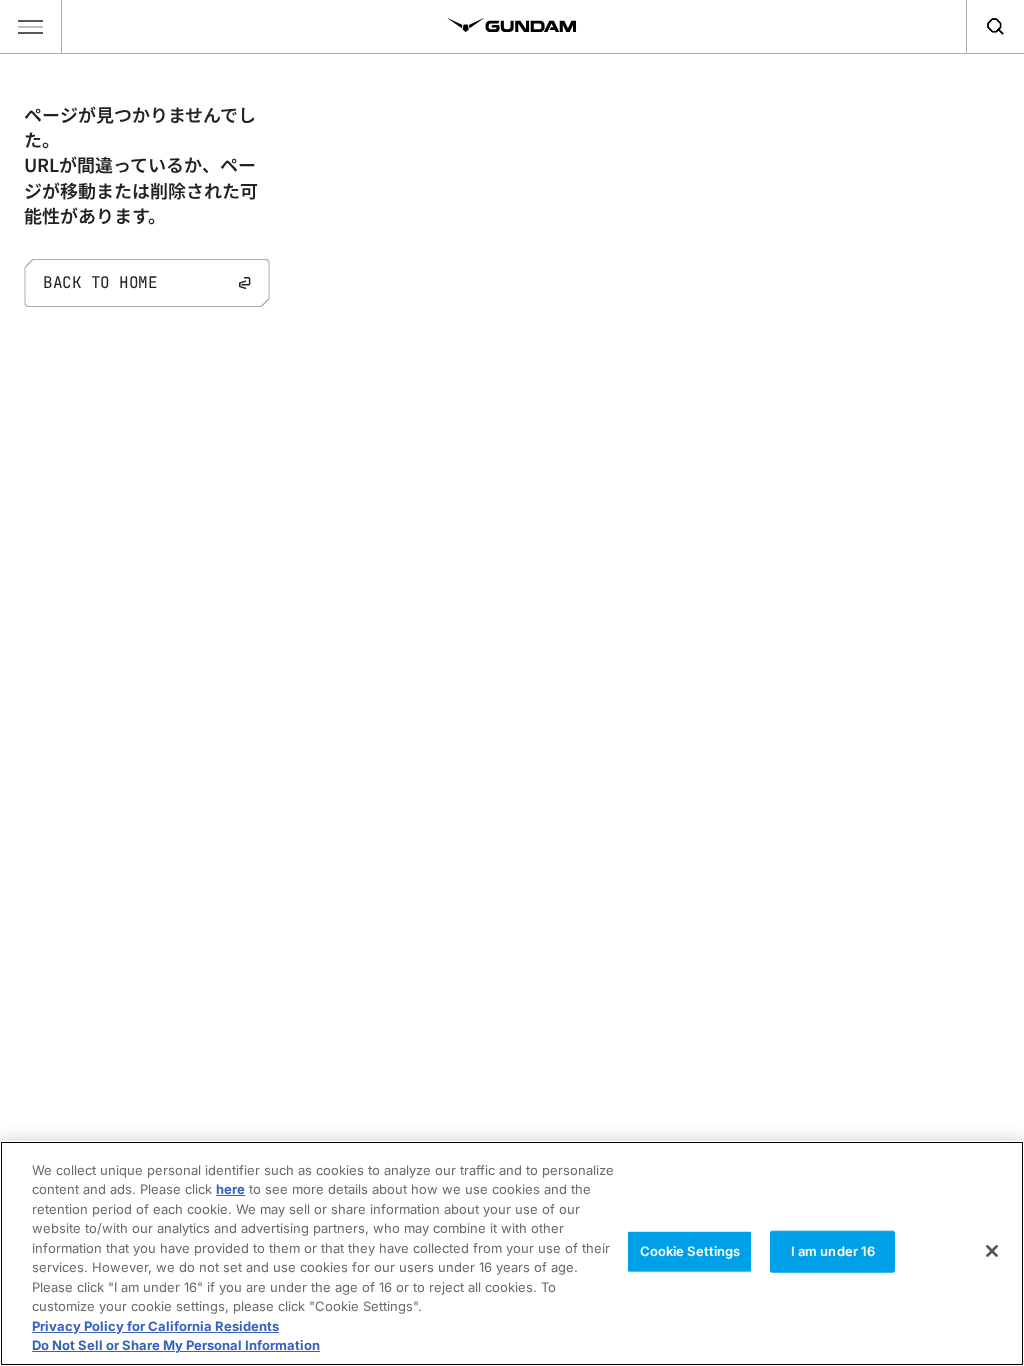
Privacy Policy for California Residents (155, 1326)
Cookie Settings (690, 1251)
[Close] (992, 1251)
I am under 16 (833, 1251)
